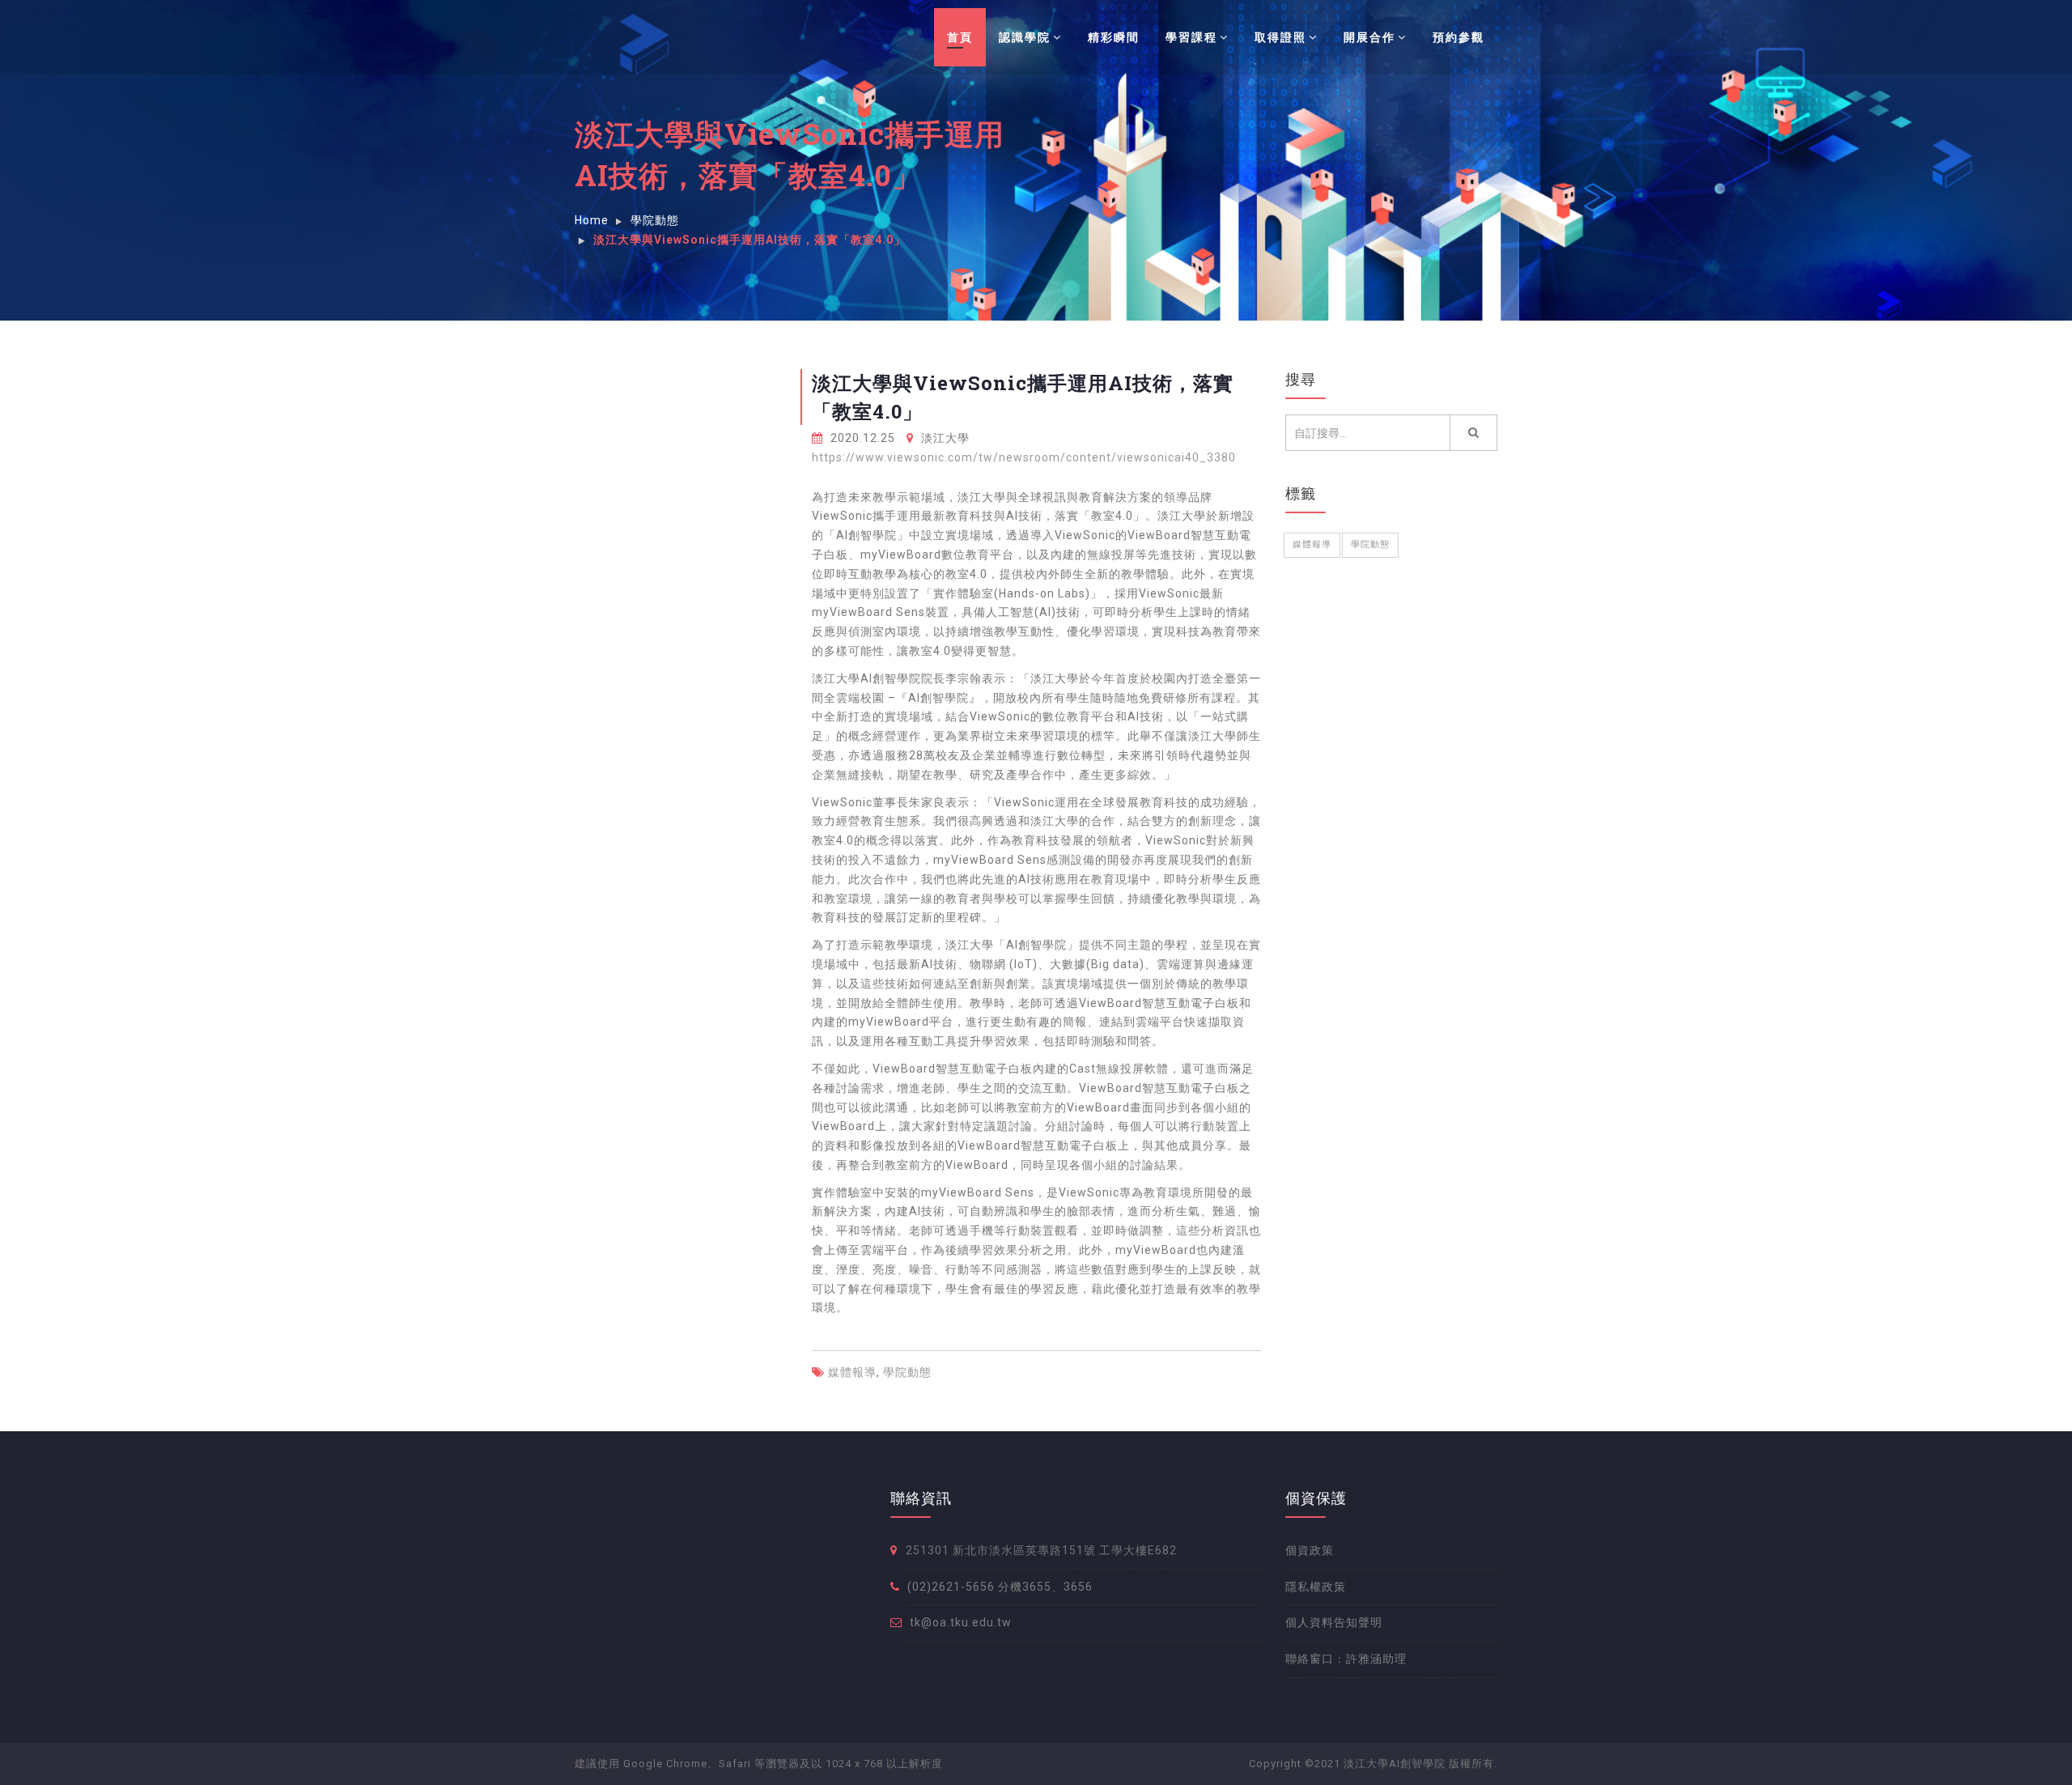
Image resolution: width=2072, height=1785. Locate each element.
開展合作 (1369, 37)
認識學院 (1025, 37)
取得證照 (1280, 37)
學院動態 (907, 1372)
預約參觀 (1458, 37)
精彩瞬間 (1114, 37)
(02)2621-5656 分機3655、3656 (1000, 1587)
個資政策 (1310, 1550)
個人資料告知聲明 (1334, 1622)
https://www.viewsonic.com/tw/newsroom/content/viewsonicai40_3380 (1024, 457)
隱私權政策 (1316, 1587)
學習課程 (1191, 37)
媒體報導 (852, 1372)
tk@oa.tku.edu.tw (961, 1622)
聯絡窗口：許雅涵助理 (1346, 1659)
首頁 (960, 37)
